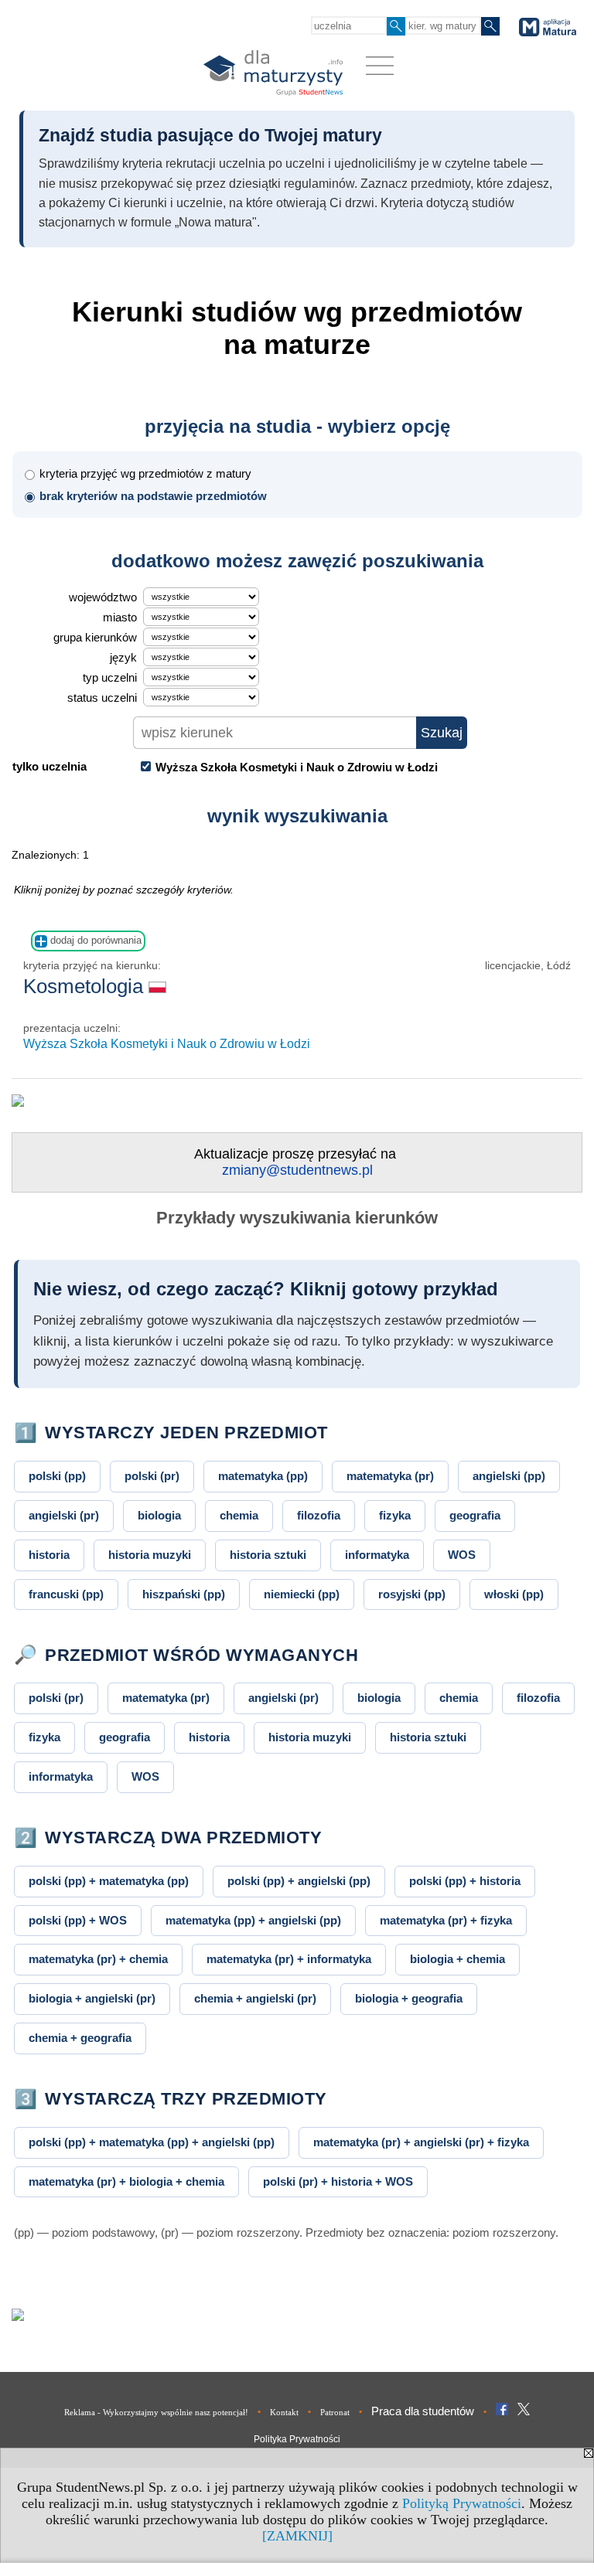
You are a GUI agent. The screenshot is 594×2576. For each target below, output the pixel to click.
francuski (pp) (66, 1594)
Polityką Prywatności (462, 2503)
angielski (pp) (509, 1476)
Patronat (335, 2412)
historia (49, 1555)
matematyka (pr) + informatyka (289, 1959)
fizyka (395, 1515)
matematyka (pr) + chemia (98, 1959)
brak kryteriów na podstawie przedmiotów (153, 496)
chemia (239, 1515)
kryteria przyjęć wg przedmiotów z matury (145, 473)
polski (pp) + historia (465, 1881)
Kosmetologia (86, 986)
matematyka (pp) (263, 1476)
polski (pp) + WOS (78, 1920)
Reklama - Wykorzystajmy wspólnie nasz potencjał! (156, 2412)
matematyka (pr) (390, 1476)
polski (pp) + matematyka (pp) (109, 1881)
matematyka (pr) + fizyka (446, 1920)
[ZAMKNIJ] (297, 2536)
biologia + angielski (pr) (92, 1998)
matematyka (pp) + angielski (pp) (253, 1920)
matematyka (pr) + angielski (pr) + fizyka (421, 2142)
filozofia (319, 1515)
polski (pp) (57, 1476)
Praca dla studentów (423, 2411)
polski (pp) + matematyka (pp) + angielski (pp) (152, 2142)
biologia (159, 1515)
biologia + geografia (409, 1998)
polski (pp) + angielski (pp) (299, 1881)
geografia (475, 1515)
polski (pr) (152, 1476)
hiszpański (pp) (184, 1594)
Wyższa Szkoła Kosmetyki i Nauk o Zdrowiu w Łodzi (167, 1044)
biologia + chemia (457, 1959)
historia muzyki (150, 1555)
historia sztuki (268, 1555)
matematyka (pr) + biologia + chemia (126, 2181)
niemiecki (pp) (302, 1594)
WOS (462, 1555)
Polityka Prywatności (297, 2439)
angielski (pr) (64, 1515)
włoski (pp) (514, 1594)
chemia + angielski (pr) (255, 1998)
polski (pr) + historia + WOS (338, 2181)
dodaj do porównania (94, 940)
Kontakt (284, 2412)
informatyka (377, 1555)
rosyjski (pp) (412, 1594)
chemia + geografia (80, 2038)
